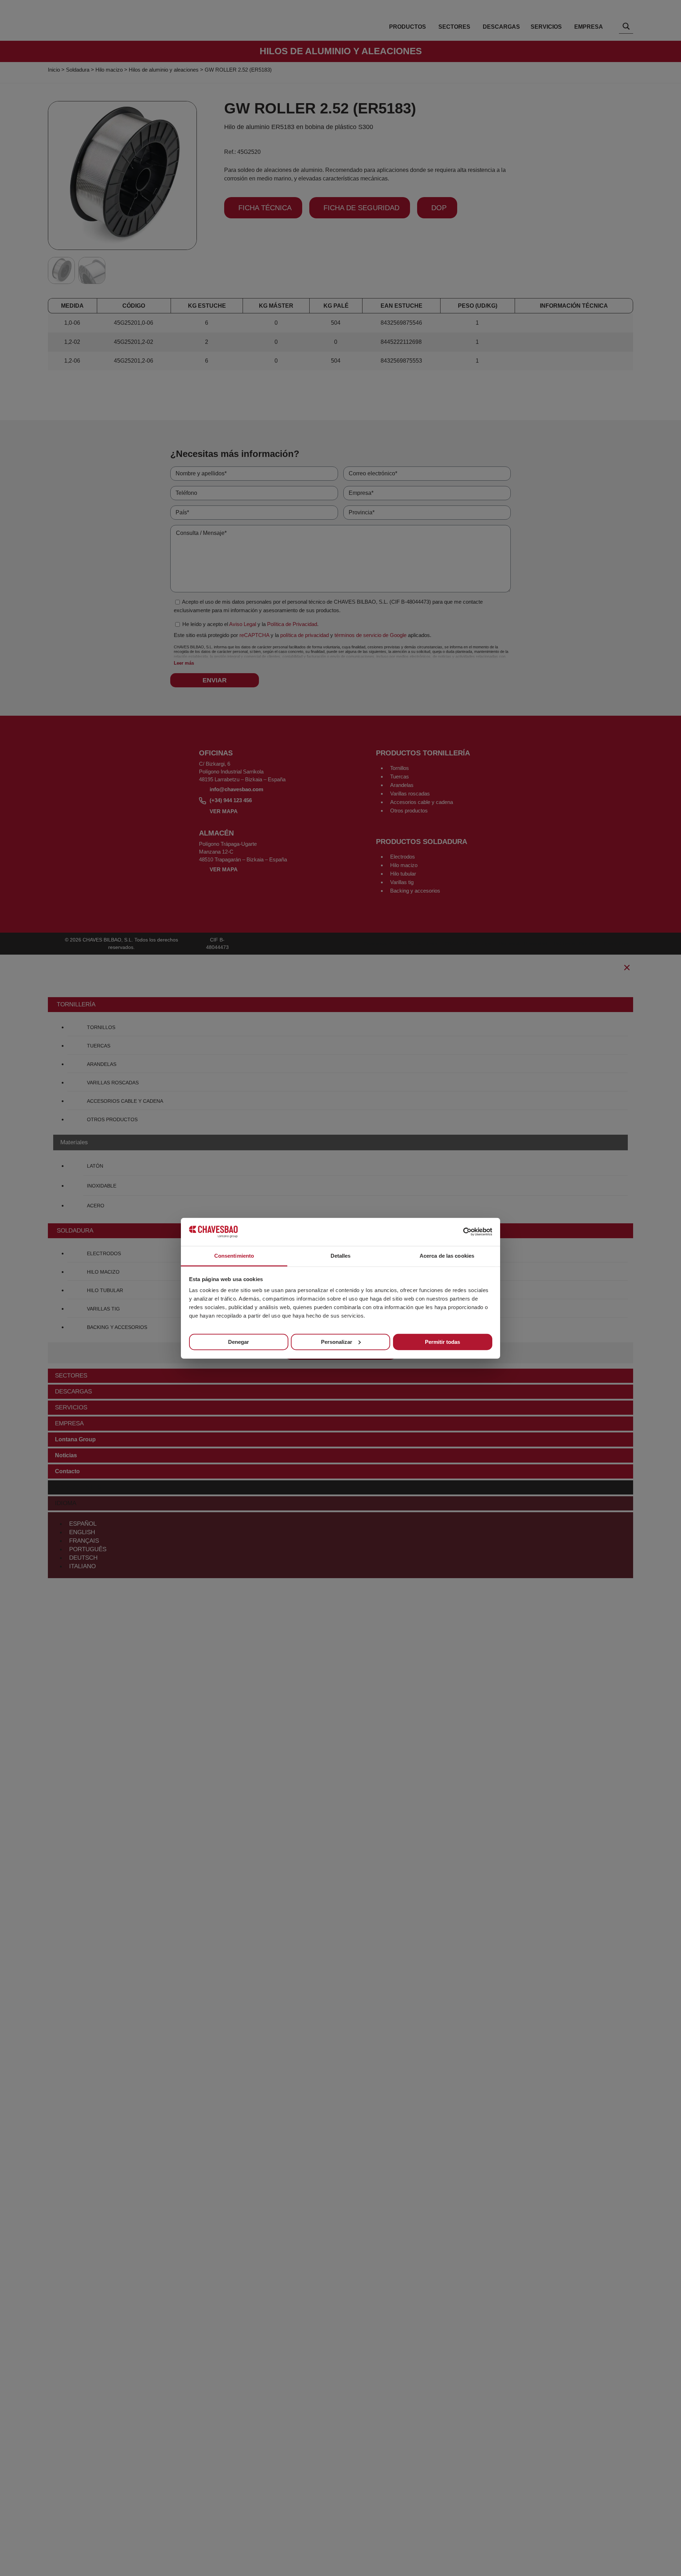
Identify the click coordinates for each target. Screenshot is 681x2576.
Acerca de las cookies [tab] (447, 1255)
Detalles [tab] (341, 1255)
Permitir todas (442, 1342)
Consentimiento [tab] (234, 1255)
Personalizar (337, 1342)
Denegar (239, 1342)
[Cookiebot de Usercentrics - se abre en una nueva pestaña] (461, 1232)
